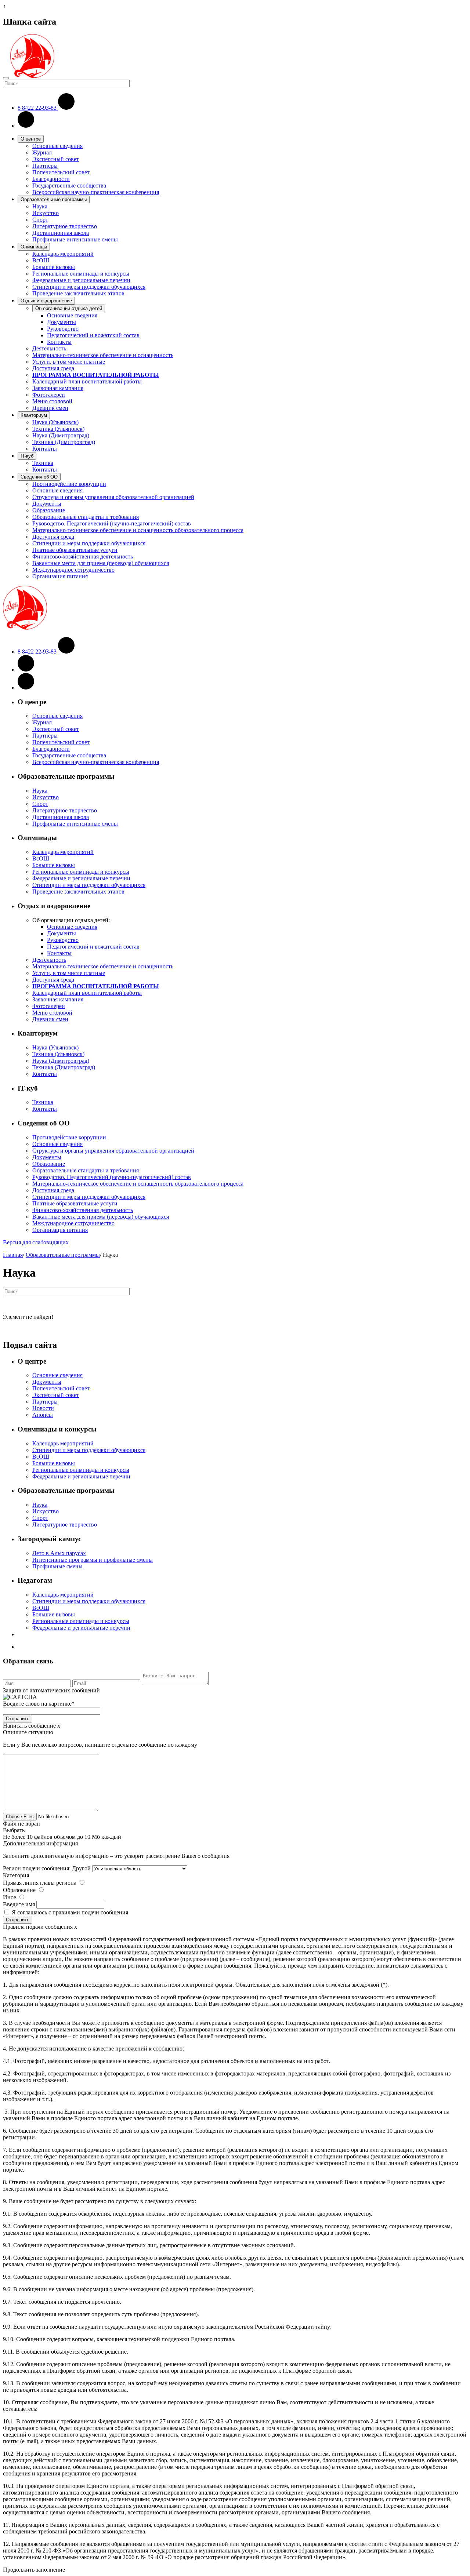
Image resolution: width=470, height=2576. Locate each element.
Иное (10, 1897)
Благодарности (51, 179)
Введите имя (19, 1904)
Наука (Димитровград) (61, 435)
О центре (31, 139)
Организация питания (60, 576)
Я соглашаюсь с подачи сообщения (70, 1912)
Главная (13, 1255)
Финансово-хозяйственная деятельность (83, 556)
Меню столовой (52, 401)
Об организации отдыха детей (69, 308)
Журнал (42, 152)
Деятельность (49, 348)
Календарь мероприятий (63, 254)
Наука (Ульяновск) (55, 422)
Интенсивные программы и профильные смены (93, 1560)
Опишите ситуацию (28, 1732)
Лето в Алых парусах (59, 1553)
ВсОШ (41, 260)
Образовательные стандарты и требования (86, 517)
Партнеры (45, 166)
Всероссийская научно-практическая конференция (96, 192)
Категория (16, 1875)
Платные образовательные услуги (75, 550)
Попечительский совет (61, 172)
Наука (40, 206)
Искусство (46, 213)
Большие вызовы (54, 267)
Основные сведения (57, 146)
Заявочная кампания (58, 388)
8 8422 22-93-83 (38, 108)
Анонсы (43, 1415)
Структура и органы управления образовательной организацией (113, 497)
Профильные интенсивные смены (75, 239)
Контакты (59, 342)
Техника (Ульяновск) (58, 429)
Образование (49, 510)
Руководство (63, 329)
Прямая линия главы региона (40, 1883)
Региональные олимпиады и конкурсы (81, 274)
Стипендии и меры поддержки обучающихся (89, 287)
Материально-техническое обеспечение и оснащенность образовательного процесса (138, 530)
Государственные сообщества (69, 185)
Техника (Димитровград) (64, 442)
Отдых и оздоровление (46, 301)
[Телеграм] (26, 687)
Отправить (18, 1719)
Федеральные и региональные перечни (81, 280)
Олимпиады (34, 247)
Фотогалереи (49, 395)
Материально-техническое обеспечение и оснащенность (103, 355)
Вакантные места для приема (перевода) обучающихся (101, 563)
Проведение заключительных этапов (78, 293)
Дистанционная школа (61, 233)
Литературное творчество (65, 226)
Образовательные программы (54, 199)
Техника (43, 463)
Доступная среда (53, 368)
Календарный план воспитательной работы (87, 381)
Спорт (40, 220)
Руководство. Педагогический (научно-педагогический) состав (112, 523)
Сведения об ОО (39, 477)
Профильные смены (57, 1566)
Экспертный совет (56, 159)
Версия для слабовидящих (36, 1242)
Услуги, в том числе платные (69, 362)
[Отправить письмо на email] (26, 126)
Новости (43, 1408)
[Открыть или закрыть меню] (6, 78)
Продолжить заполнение (34, 2570)
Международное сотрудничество (73, 570)
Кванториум (34, 415)
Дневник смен (50, 408)
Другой (81, 1868)
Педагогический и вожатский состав (93, 335)
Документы (62, 322)
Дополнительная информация (40, 1843)
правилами (66, 1912)
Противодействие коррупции (69, 484)
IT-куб (27, 456)
